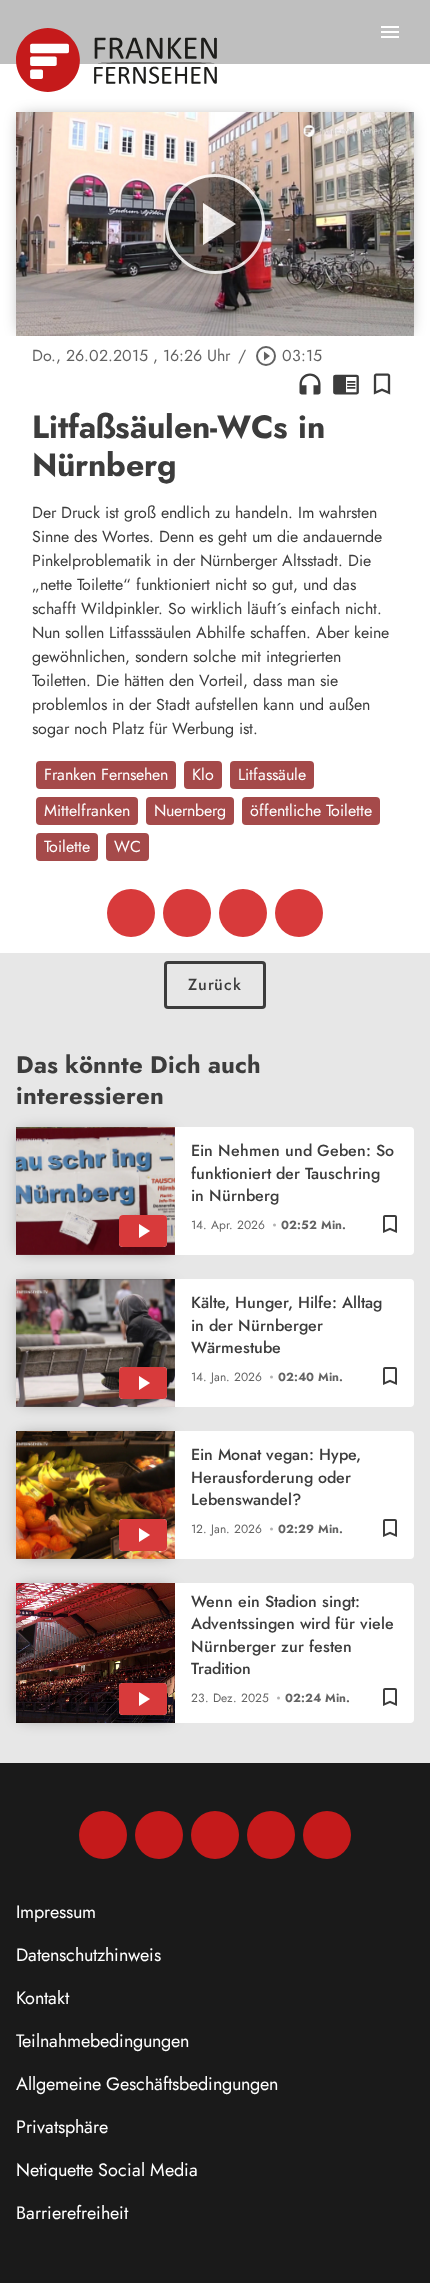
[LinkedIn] (271, 1835)
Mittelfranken (87, 810)
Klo (203, 774)
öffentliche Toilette (311, 810)
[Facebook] (103, 1835)
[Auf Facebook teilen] (131, 913)
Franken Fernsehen (106, 774)
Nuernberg (190, 810)
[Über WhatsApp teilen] (243, 913)
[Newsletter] (327, 1835)
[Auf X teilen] (187, 913)
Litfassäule (272, 774)
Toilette (67, 846)
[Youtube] (215, 1835)
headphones (310, 384)
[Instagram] (159, 1835)
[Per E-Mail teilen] (299, 913)
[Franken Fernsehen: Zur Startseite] (118, 60)
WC (127, 846)
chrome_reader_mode (346, 384)
